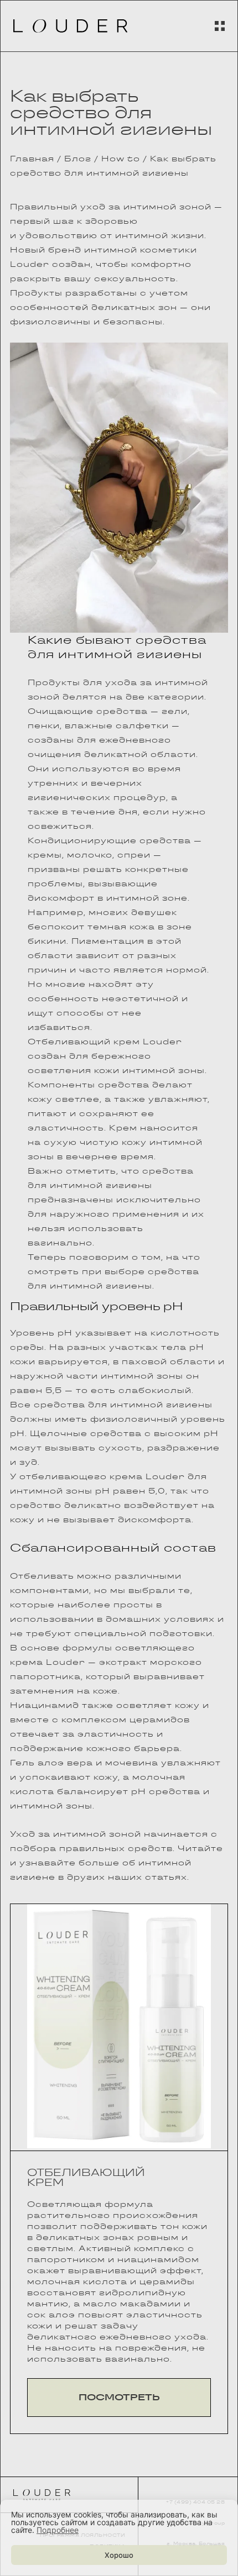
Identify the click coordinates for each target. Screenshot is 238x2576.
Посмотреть (119, 2397)
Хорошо (119, 2555)
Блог (78, 159)
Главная (32, 159)
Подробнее (58, 2530)
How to (121, 159)
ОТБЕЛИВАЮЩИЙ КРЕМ (86, 2177)
